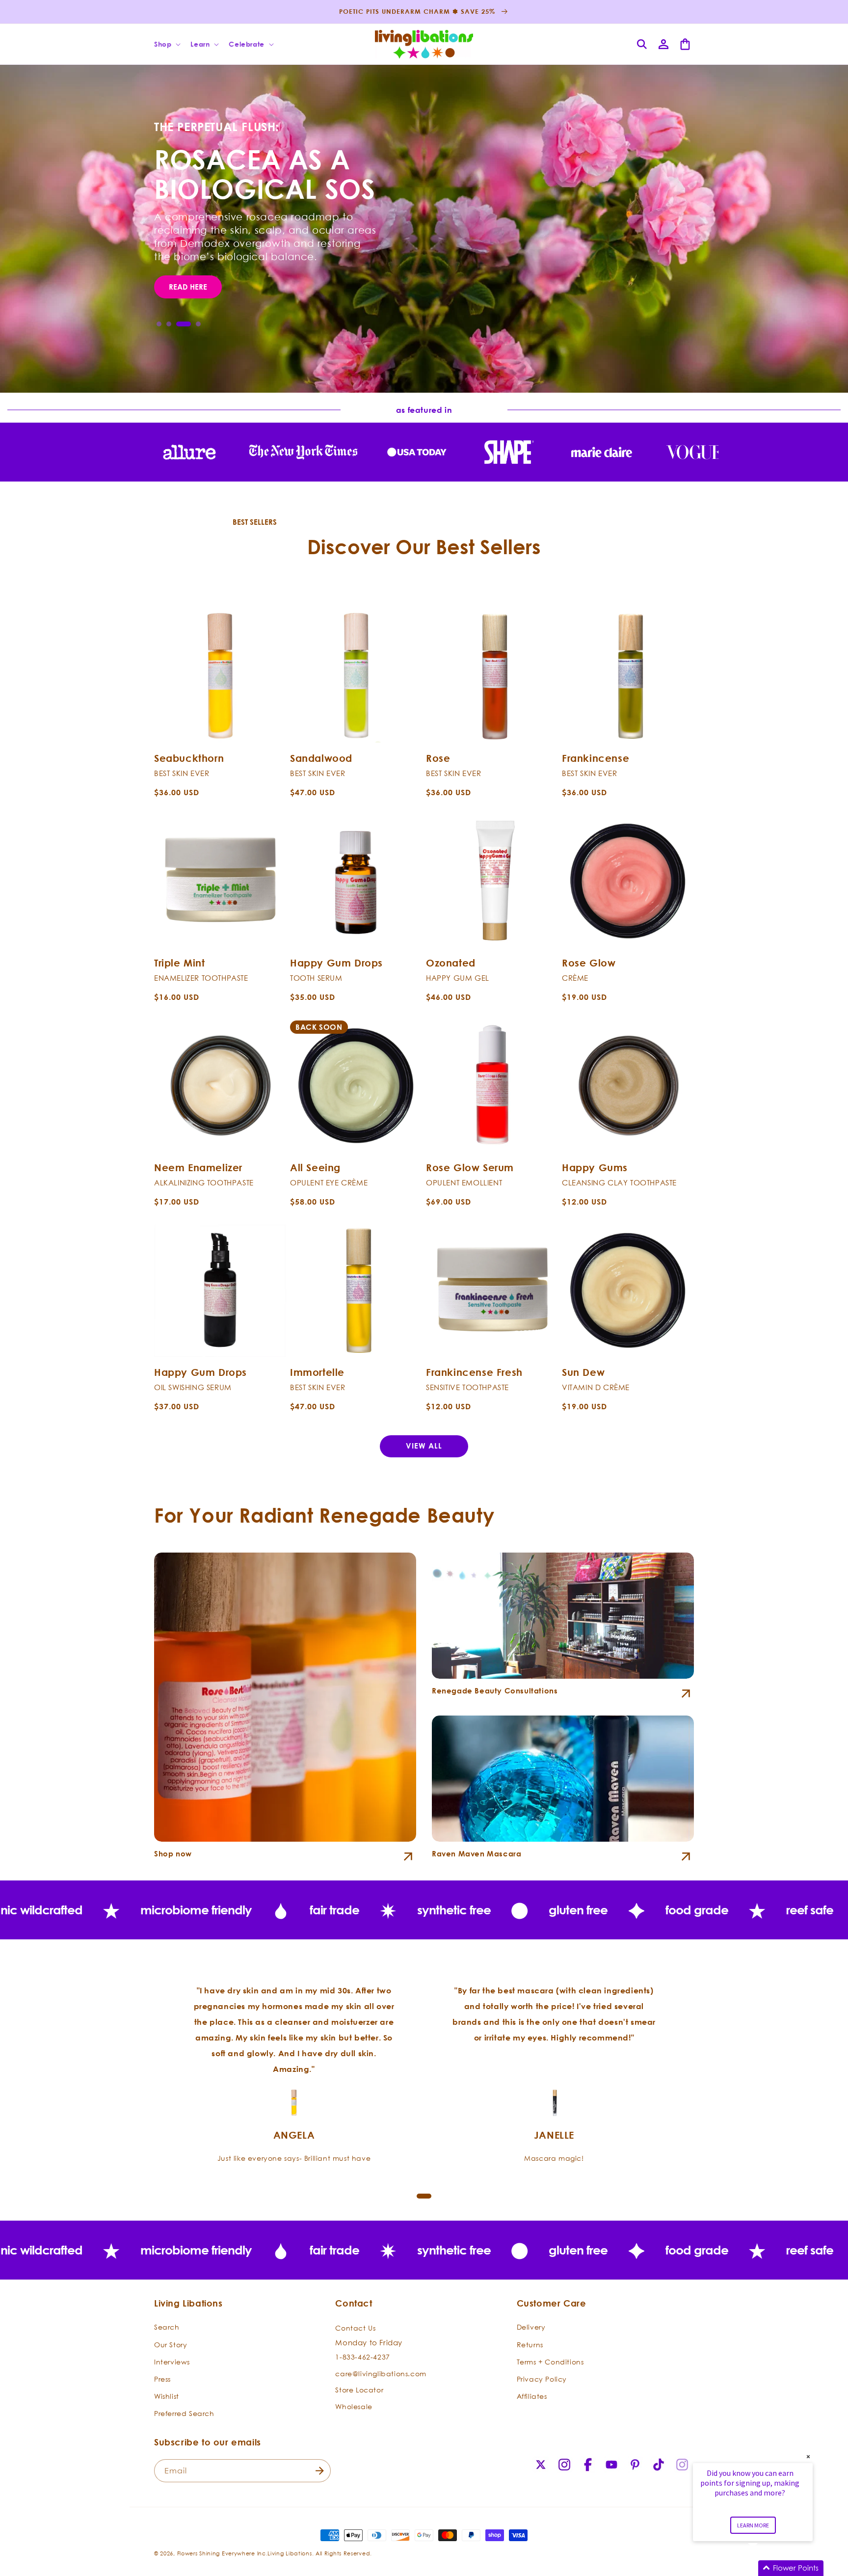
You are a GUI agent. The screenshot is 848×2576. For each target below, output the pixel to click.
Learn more (753, 2525)
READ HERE (188, 287)
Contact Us (355, 2328)
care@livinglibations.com (381, 2374)
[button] (166, 44)
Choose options (220, 731)
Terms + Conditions (550, 2362)
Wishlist (167, 2396)
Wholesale (354, 2406)
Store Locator (359, 2390)
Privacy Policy (542, 2379)
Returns (530, 2345)
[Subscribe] (319, 2471)
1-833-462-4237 (362, 2357)
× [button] (808, 2456)
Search (167, 2327)
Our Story (171, 2345)
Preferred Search (184, 2413)
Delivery (531, 2327)
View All (424, 1446)
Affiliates (532, 2396)
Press (162, 2379)
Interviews (172, 2362)
